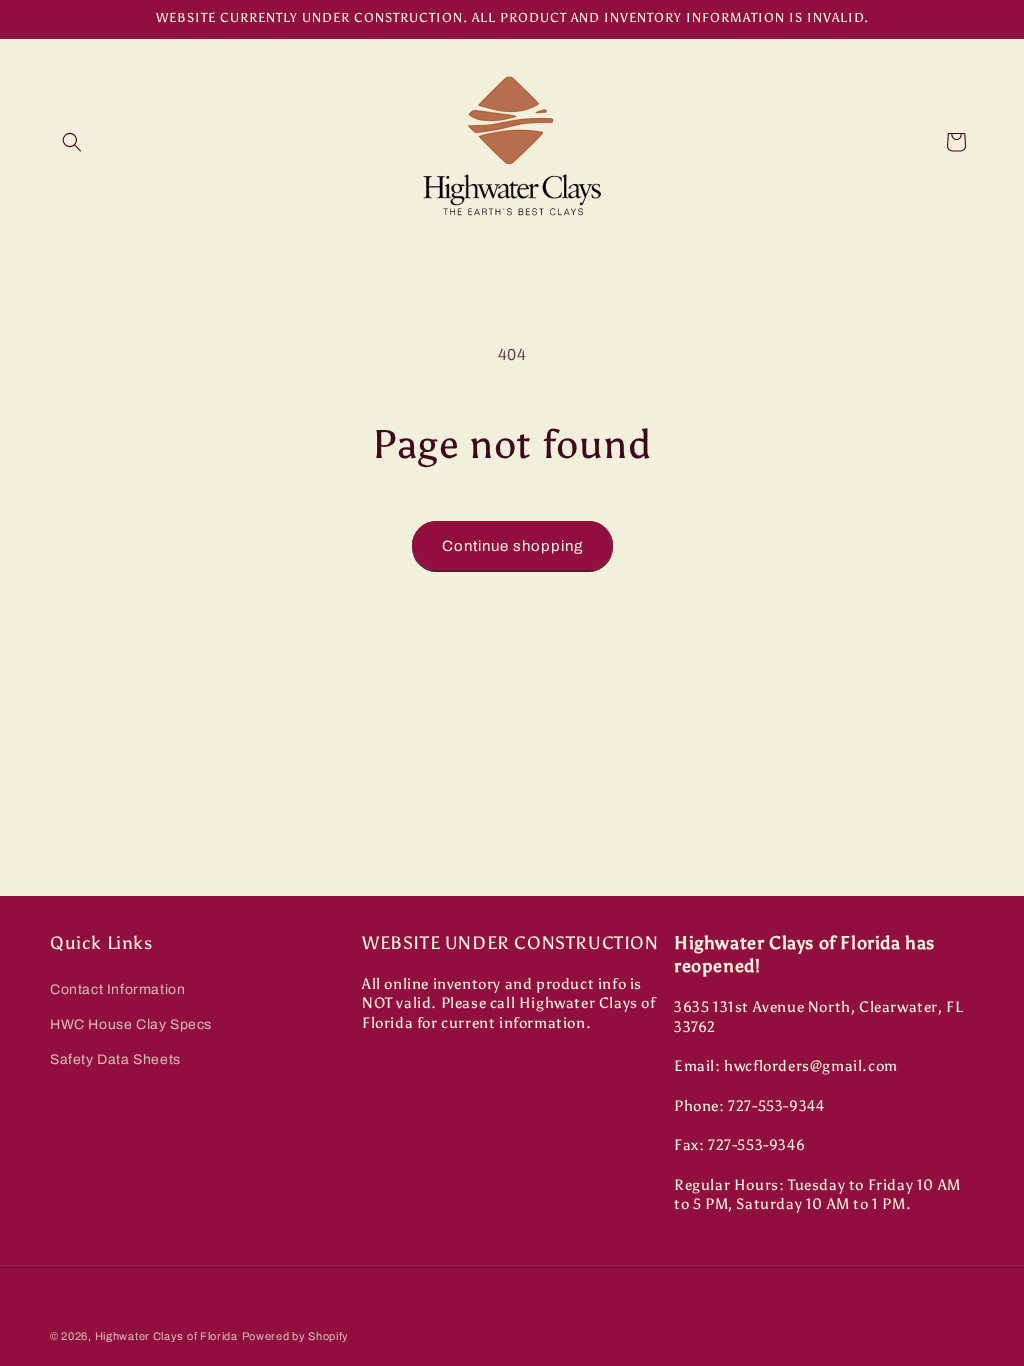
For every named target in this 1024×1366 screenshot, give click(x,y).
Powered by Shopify (296, 1336)
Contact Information (117, 989)
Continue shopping (512, 546)
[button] (72, 142)
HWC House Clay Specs (131, 1024)
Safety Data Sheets (115, 1059)
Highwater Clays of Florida (166, 1336)
